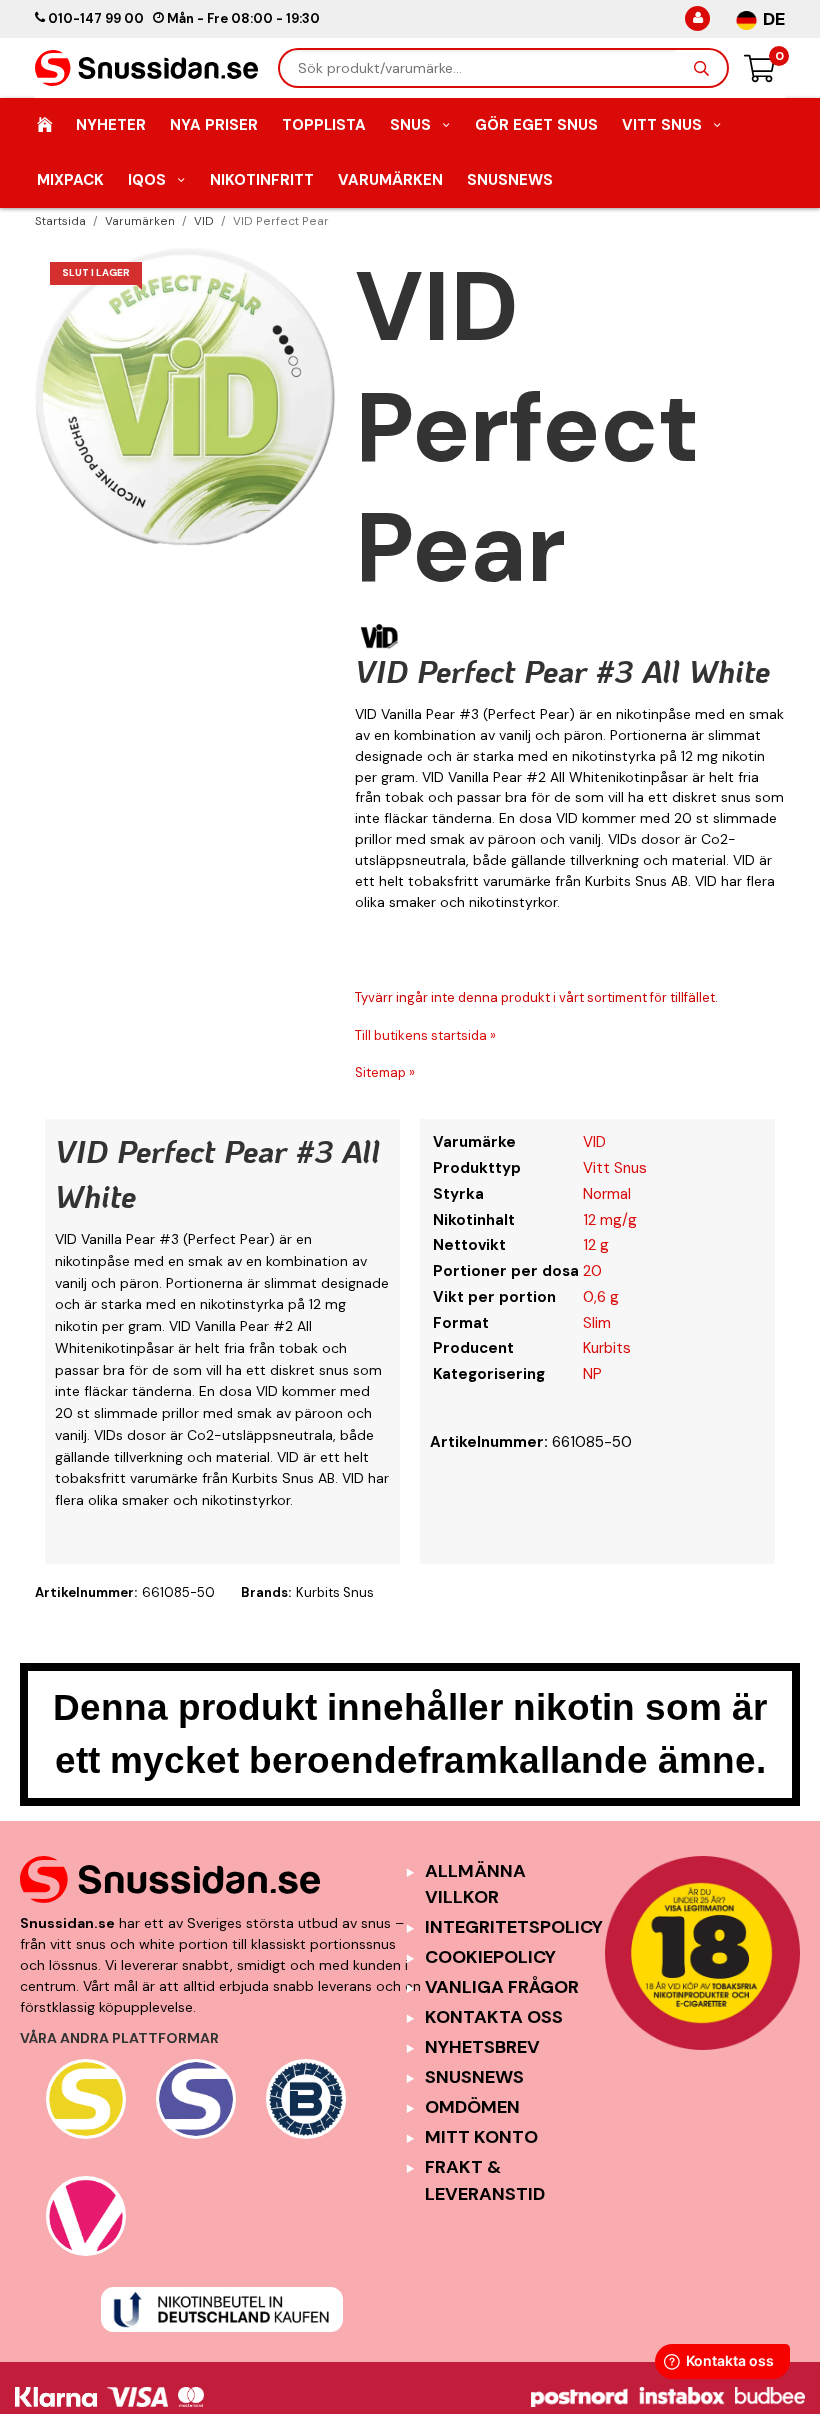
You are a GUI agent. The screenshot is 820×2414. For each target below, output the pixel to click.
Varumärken (390, 180)
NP (592, 1374)
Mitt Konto (481, 2137)
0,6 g (601, 1297)
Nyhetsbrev (482, 2047)
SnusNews (510, 180)
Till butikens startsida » (425, 1035)
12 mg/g (610, 1220)
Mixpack (70, 180)
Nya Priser (214, 125)
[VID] (380, 636)
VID (594, 1142)
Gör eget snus (536, 125)
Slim (597, 1323)
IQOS (147, 180)
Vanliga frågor (502, 1987)
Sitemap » (385, 1072)
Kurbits (607, 1348)
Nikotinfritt (262, 180)
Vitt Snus (662, 125)
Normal (607, 1194)
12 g (596, 1245)
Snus (410, 125)
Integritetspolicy (514, 1927)
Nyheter (111, 125)
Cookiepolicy (490, 1957)
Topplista (324, 125)
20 (592, 1271)
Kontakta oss (494, 2017)
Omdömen (472, 2107)
